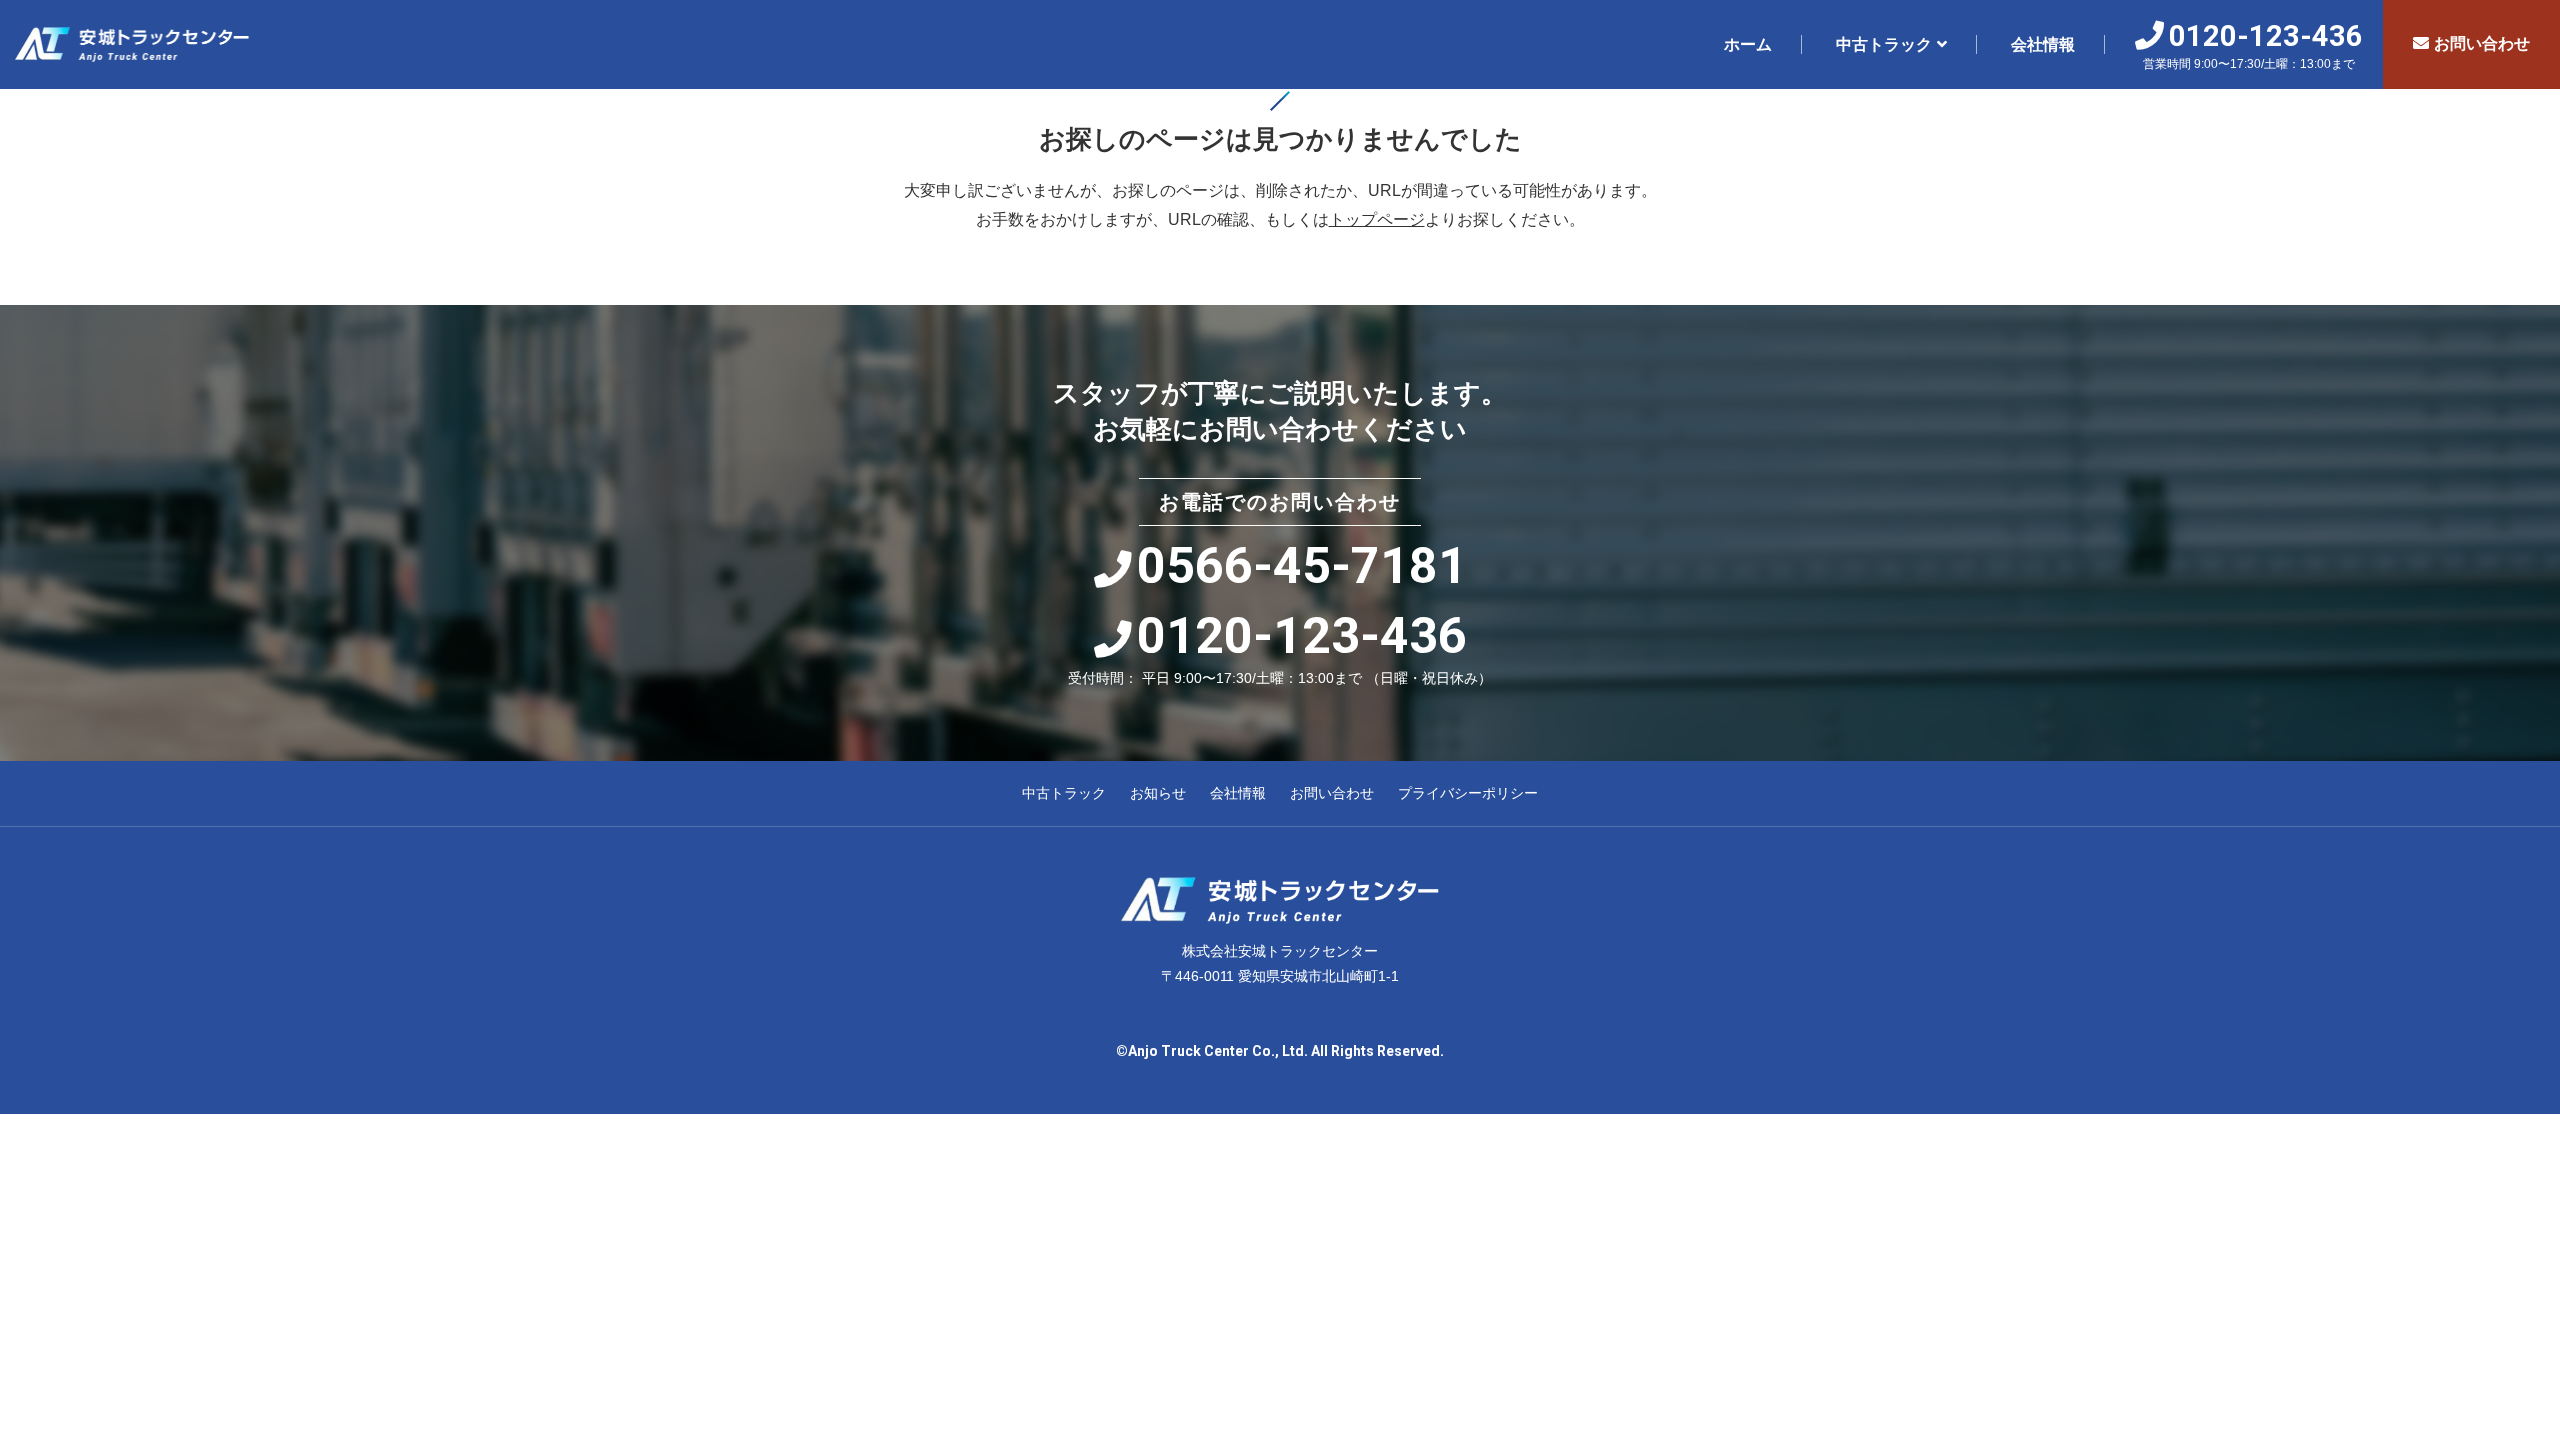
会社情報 (2043, 44)
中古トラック (1884, 44)
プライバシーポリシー (1468, 793)
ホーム (1748, 44)
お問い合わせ (2482, 43)
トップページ (1377, 219)
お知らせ (1158, 793)
